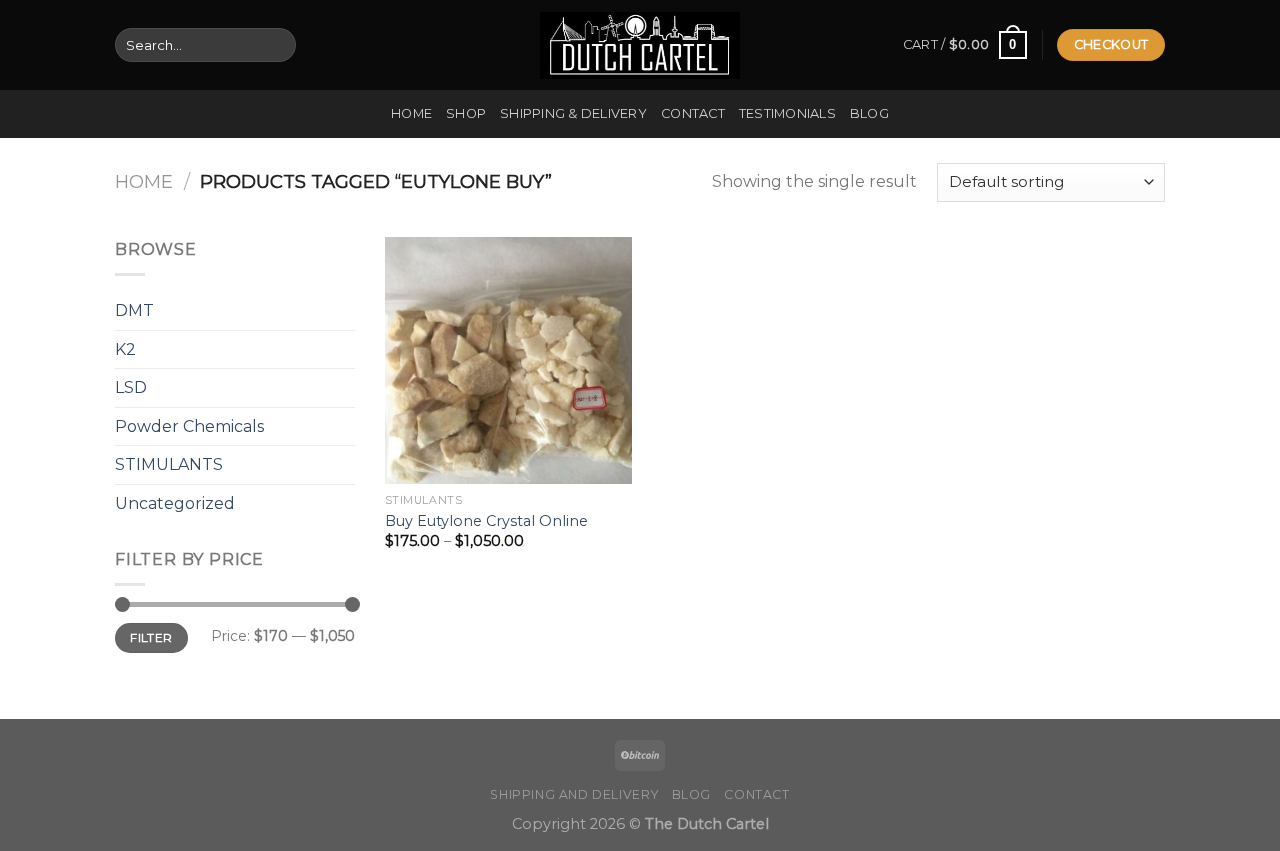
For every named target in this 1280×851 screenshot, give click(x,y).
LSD (131, 387)
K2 (125, 349)
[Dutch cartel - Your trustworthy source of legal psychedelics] (640, 45)
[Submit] (276, 45)
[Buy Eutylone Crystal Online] (508, 360)
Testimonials (787, 113)
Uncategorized (175, 503)
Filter (151, 637)
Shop (466, 113)
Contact (693, 113)
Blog (869, 113)
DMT (134, 310)
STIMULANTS (169, 464)
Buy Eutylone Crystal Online (486, 521)
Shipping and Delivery (574, 794)
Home (411, 113)
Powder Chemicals (189, 426)
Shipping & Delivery (573, 113)
